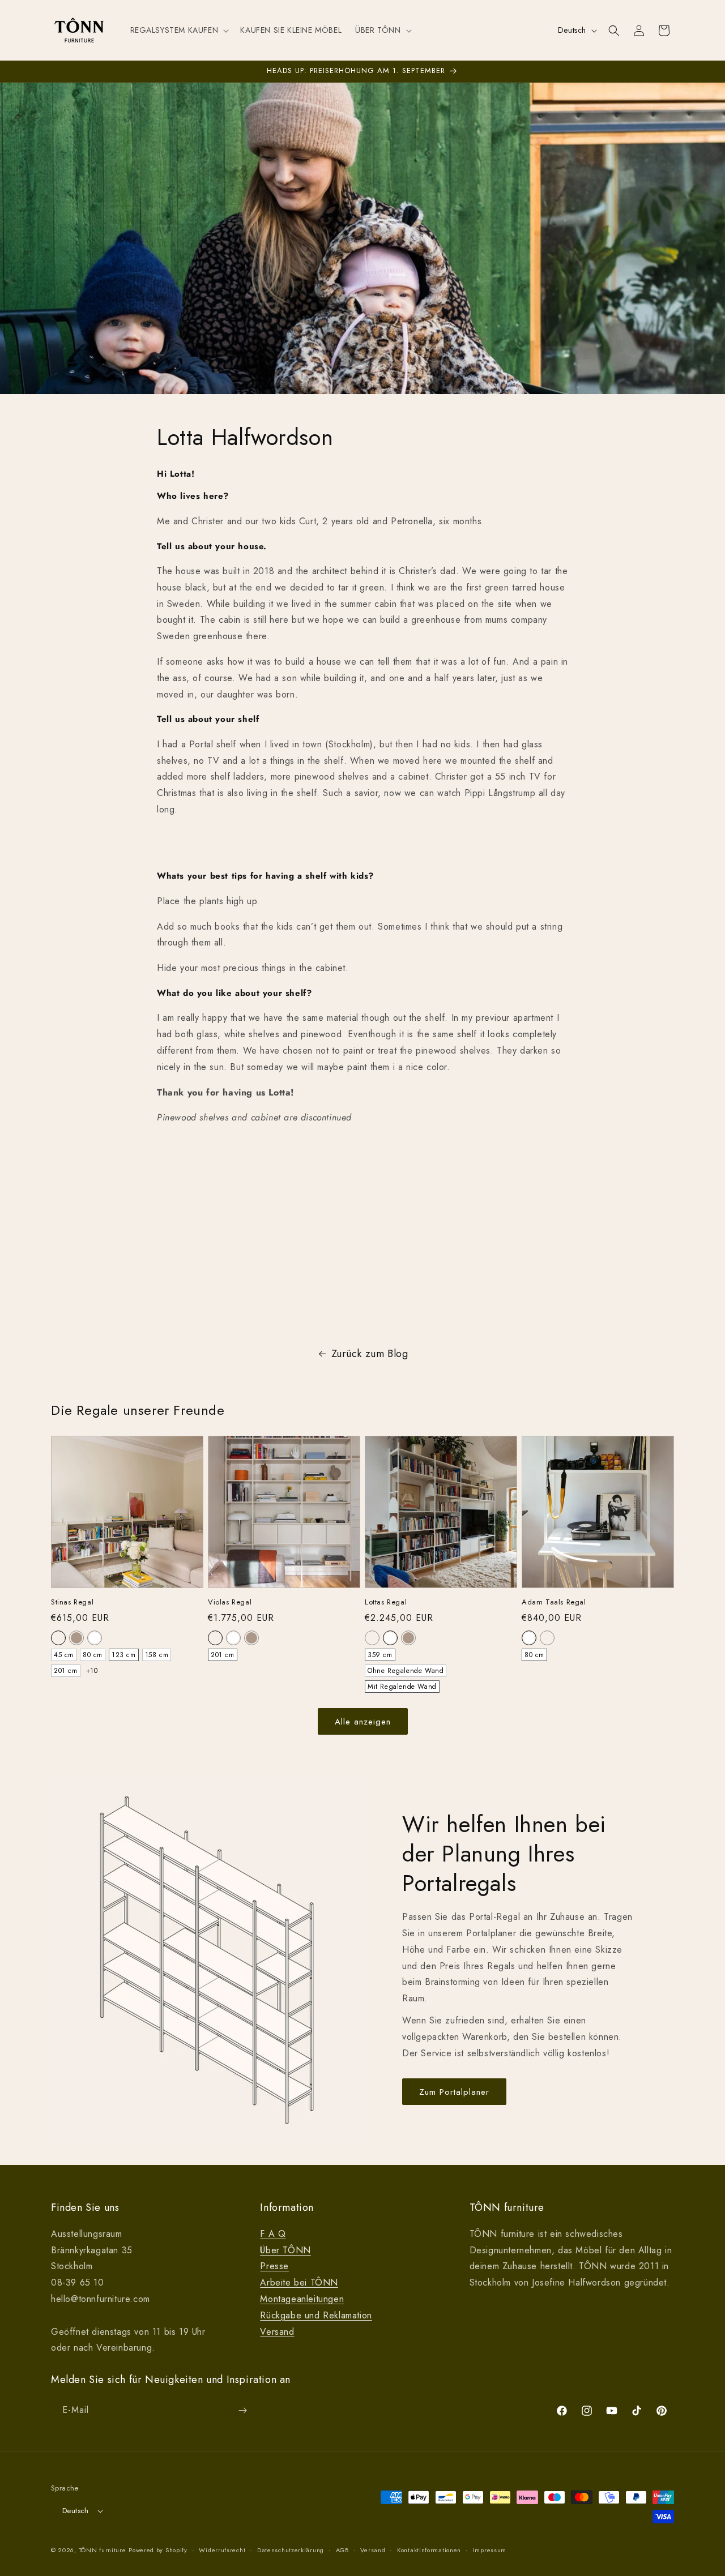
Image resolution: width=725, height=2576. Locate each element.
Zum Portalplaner (454, 2092)
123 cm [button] (124, 1655)
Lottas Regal (386, 1602)
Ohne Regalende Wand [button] (406, 1671)
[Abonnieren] (242, 2410)
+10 (92, 1671)
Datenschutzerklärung (291, 2550)
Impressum (490, 2550)
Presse (274, 2266)
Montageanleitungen (302, 2299)
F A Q (273, 2234)
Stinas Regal (72, 1602)
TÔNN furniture (103, 2550)
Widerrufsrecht (222, 2550)
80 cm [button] (93, 1655)
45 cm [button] (64, 1655)
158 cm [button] (157, 1655)
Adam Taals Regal (554, 1602)
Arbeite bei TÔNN (299, 2282)
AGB (342, 2550)
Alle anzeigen (363, 1722)
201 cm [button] (66, 1671)
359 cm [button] (380, 1655)
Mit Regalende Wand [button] (402, 1687)
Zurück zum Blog (370, 1354)
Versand (277, 2332)
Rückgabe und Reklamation (316, 2315)
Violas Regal (230, 1602)
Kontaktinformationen (429, 2550)
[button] (179, 30)
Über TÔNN (285, 2250)
